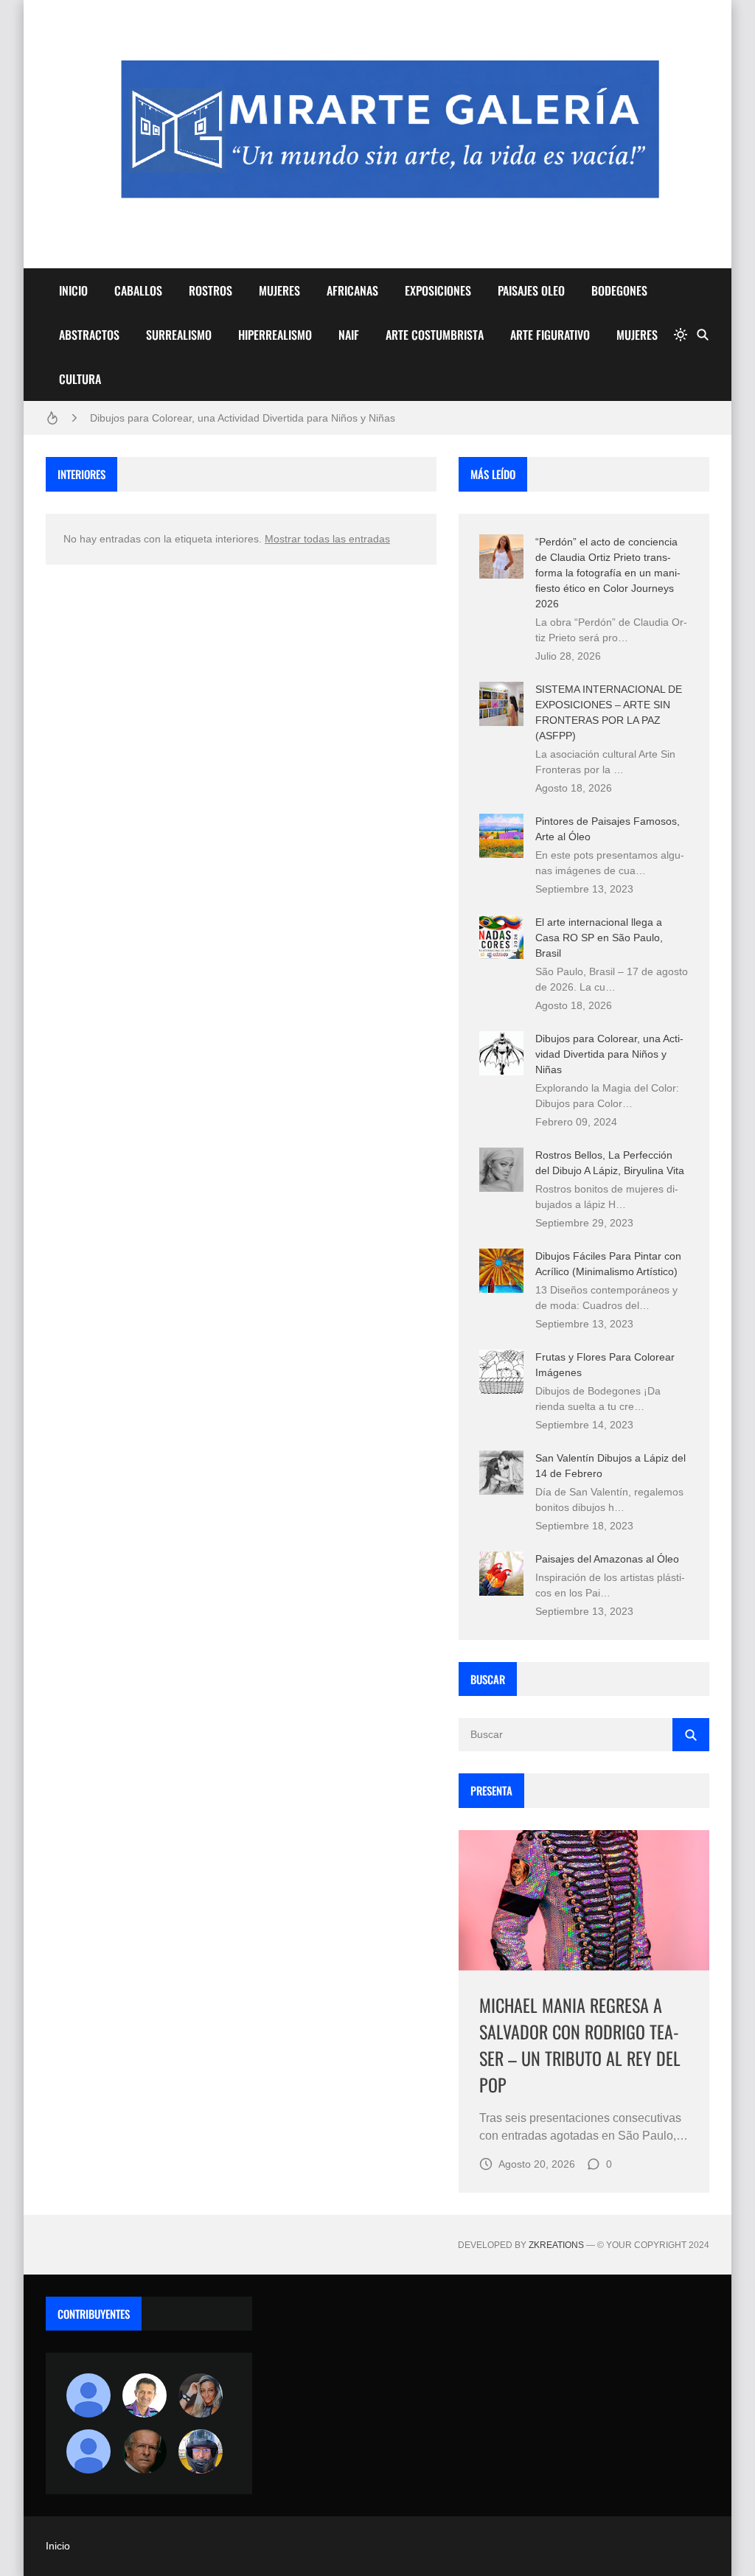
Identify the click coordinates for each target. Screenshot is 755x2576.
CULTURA (80, 379)
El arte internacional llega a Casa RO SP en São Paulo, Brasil (599, 938)
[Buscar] (703, 335)
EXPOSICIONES (438, 290)
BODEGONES (619, 290)
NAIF (349, 335)
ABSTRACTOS (89, 335)
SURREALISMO (179, 335)
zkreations (556, 2245)
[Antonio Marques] (88, 2395)
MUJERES (279, 290)
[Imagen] (584, 1900)
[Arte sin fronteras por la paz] (145, 2395)
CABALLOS (138, 290)
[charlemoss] (145, 2451)
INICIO (73, 290)
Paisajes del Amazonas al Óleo (607, 1559)
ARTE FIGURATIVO (550, 335)
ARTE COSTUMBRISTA (435, 335)
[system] (681, 335)
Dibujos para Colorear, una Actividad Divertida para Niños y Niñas (243, 418)
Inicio (58, 2546)
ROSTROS (211, 290)
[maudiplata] (201, 2451)
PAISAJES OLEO (531, 290)
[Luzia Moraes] (201, 2395)
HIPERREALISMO (275, 335)
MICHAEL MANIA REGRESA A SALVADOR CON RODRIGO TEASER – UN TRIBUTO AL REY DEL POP (580, 2045)
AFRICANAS (352, 290)
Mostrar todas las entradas (327, 539)
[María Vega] (88, 2451)
